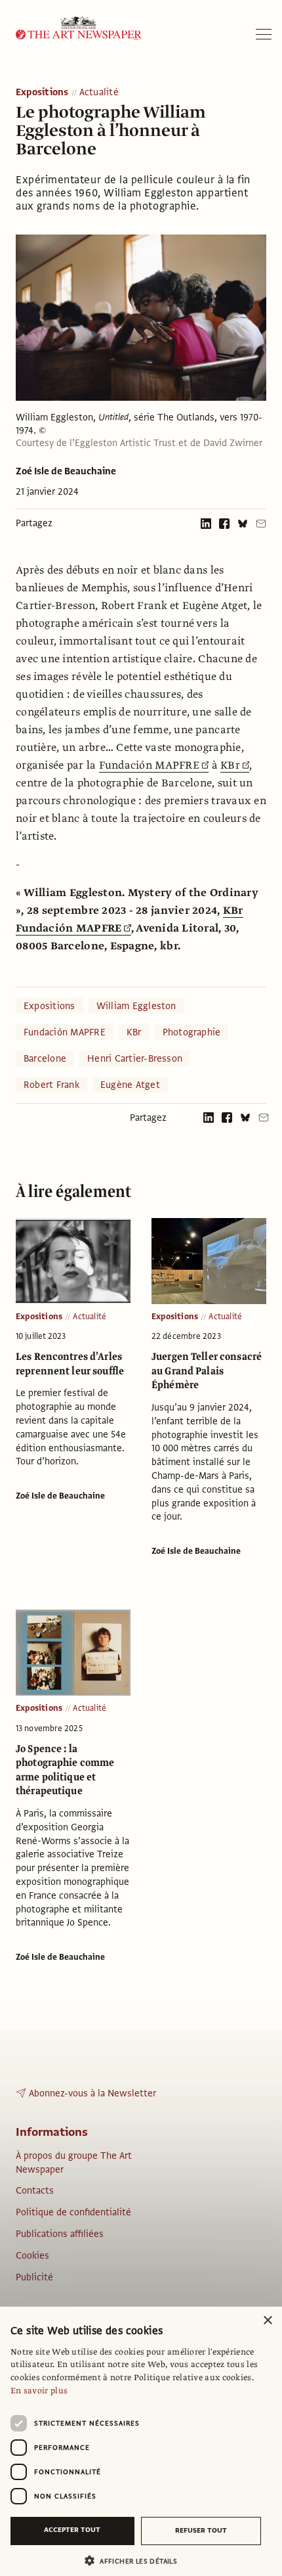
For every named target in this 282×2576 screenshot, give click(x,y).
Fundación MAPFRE (149, 765)
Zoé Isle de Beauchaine (66, 471)
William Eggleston (136, 1006)
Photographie (192, 1032)
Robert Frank (51, 1085)
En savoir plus (39, 2391)
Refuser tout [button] (201, 2530)
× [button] (267, 2321)
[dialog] (141, 2441)
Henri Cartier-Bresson (135, 1058)
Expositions (42, 93)
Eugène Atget (130, 1085)
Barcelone (45, 1058)
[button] (136, 2561)
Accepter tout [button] (72, 2530)
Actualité (99, 93)
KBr (230, 765)
